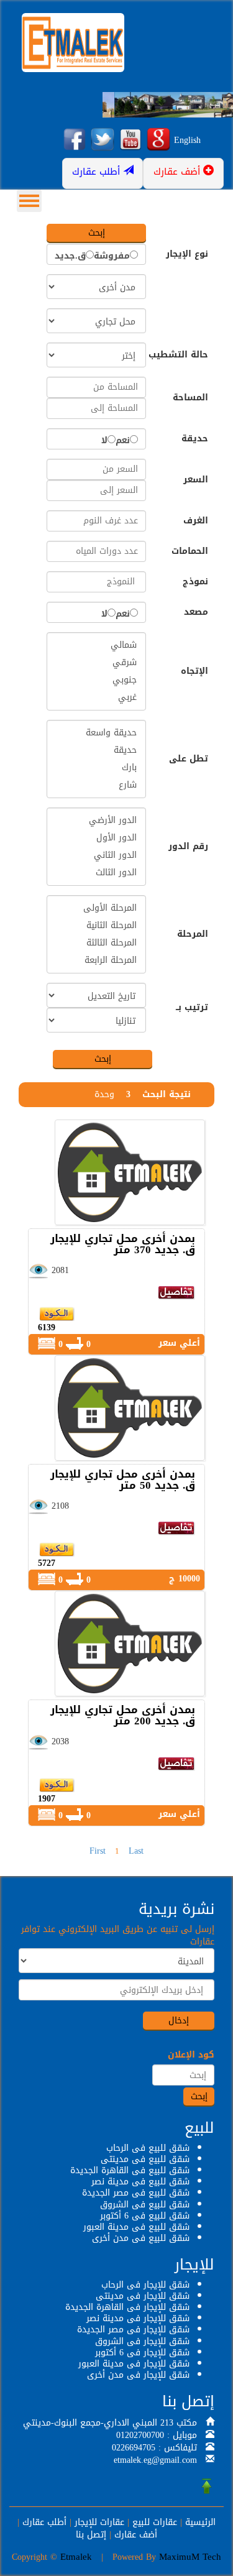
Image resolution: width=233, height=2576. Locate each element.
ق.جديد (70, 256)
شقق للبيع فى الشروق (145, 2205)
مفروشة (112, 256)
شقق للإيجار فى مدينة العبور (134, 2364)
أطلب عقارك (44, 2522)
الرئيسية (200, 2522)
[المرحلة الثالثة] (96, 943)
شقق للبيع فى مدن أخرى (141, 2238)
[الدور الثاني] (96, 855)
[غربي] (96, 697)
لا (104, 441)
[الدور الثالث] (96, 873)
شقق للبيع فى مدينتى (145, 2159)
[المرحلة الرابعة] (96, 960)
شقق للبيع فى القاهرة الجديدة (130, 2170)
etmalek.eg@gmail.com (155, 2460)
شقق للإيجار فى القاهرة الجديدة (127, 2307)
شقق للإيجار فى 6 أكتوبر (142, 2353)
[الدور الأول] (96, 838)
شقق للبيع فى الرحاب (148, 2148)
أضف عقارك (136, 2535)
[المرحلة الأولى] (96, 908)
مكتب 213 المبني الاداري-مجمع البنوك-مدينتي (110, 2423)
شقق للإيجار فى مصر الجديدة (133, 2330)
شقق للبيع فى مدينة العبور (136, 2227)
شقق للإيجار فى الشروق (142, 2341)
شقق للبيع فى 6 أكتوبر (145, 2216)
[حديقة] (96, 750)
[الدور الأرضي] (96, 821)
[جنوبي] (96, 680)
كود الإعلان (191, 2055)
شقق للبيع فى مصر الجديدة (136, 2193)
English (187, 140)
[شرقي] (96, 663)
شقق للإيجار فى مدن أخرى (138, 2375)
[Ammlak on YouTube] (130, 140)
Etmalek (76, 2557)
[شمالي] (96, 645)
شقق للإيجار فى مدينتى (143, 2296)
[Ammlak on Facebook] (75, 140)
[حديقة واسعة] (96, 733)
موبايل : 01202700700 (157, 2435)
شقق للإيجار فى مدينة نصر (138, 2318)
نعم (123, 441)
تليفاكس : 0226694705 (154, 2448)
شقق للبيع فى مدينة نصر (140, 2182)
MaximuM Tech (190, 2557)
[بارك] (96, 768)
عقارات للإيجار (99, 2522)
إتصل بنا (91, 2535)
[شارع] (96, 785)
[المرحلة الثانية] (96, 926)
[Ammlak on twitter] (103, 140)
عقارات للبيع (155, 2522)
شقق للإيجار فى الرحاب (145, 2285)
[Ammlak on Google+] (158, 140)
